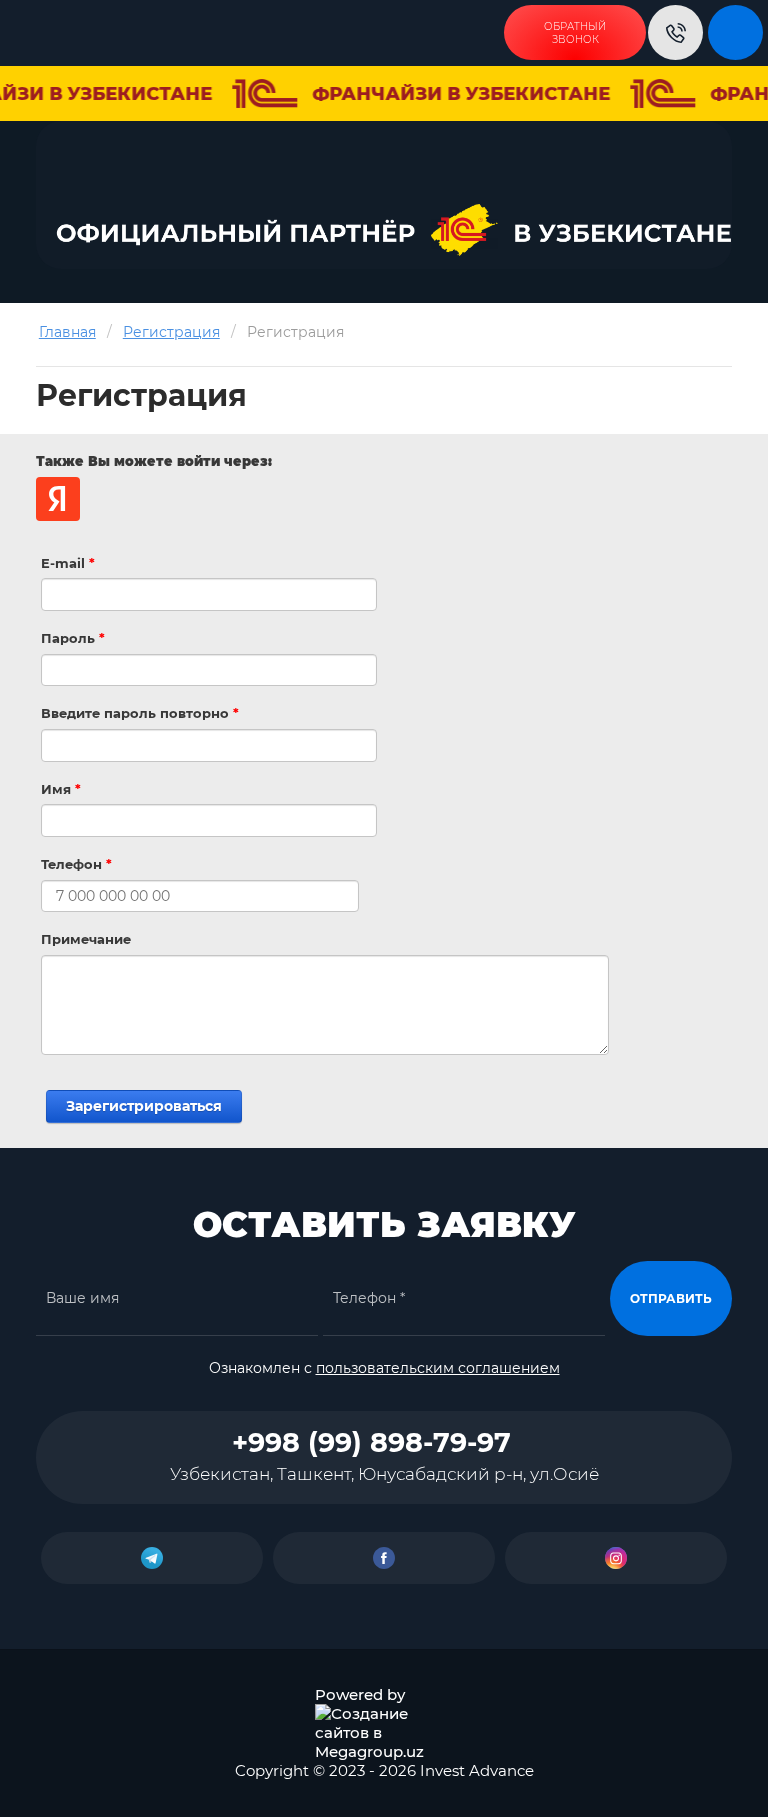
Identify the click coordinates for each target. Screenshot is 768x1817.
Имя (61, 789)
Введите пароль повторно (140, 713)
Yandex (58, 499)
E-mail (68, 563)
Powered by (360, 1694)
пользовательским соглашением (438, 1368)
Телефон (76, 864)
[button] (575, 32)
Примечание (86, 939)
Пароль (73, 638)
